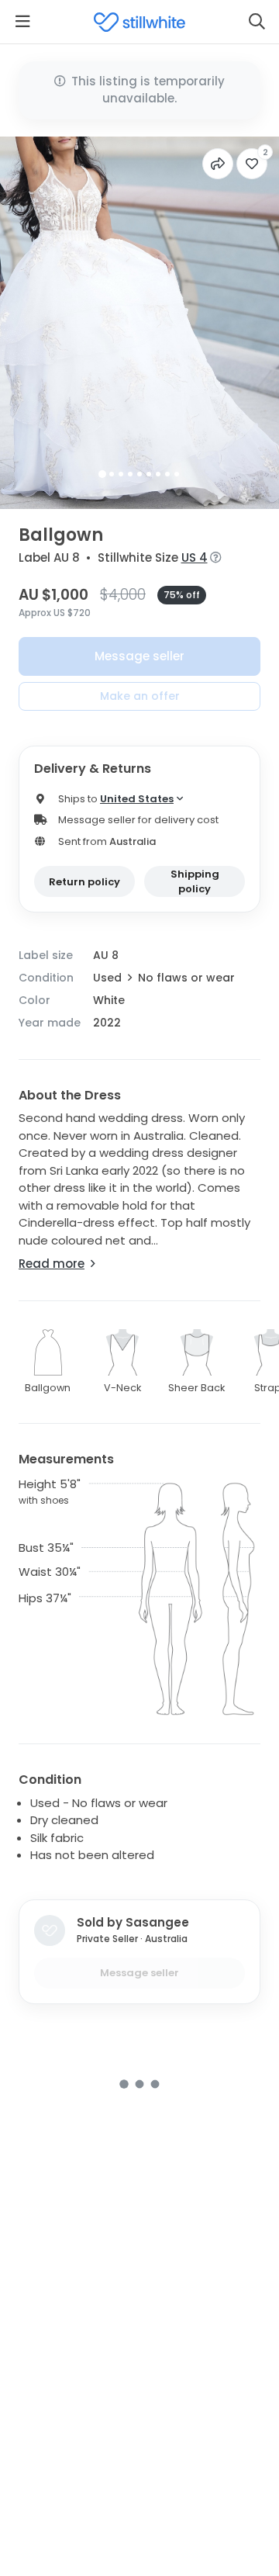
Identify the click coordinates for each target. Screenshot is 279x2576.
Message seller (139, 656)
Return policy (84, 882)
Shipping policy (195, 882)
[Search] (257, 22)
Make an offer (140, 696)
